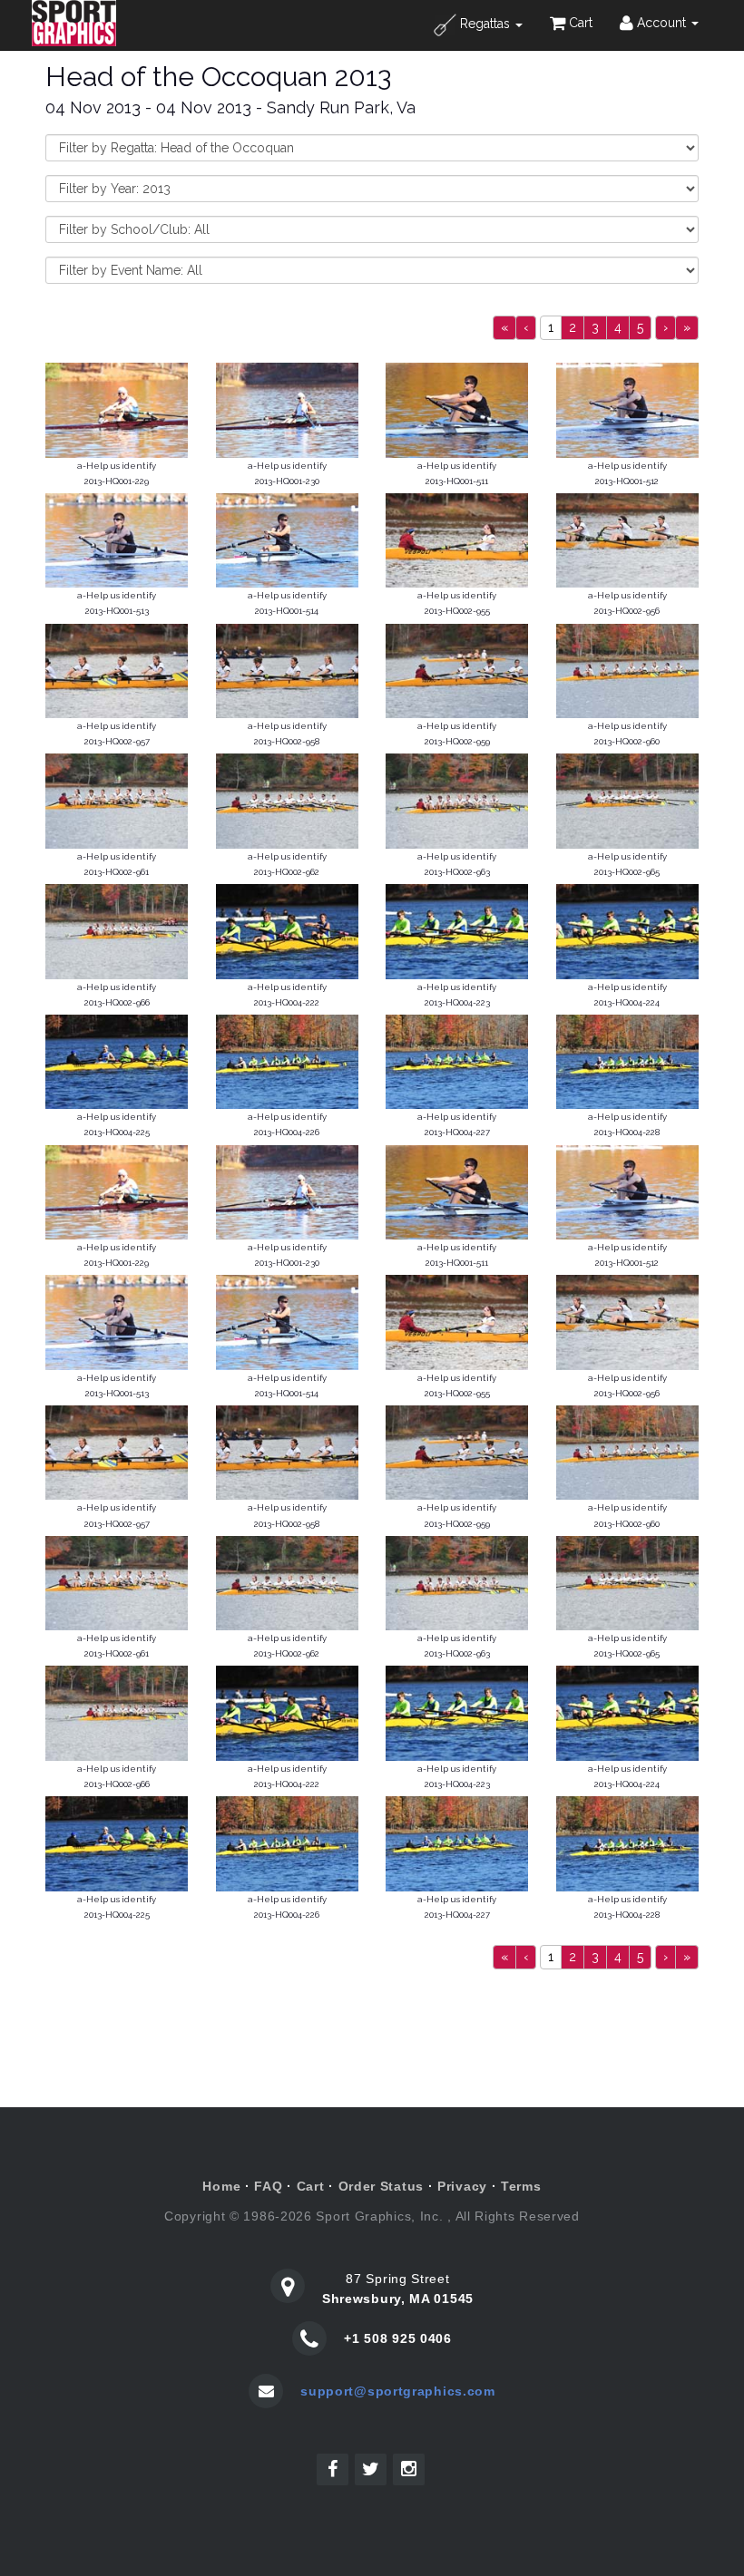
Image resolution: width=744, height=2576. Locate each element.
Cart (579, 23)
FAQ (268, 2186)
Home (221, 2186)
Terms (521, 2186)
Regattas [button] (485, 24)
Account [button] (661, 23)
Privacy (462, 2186)
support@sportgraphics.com (398, 2391)
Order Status (381, 2186)
